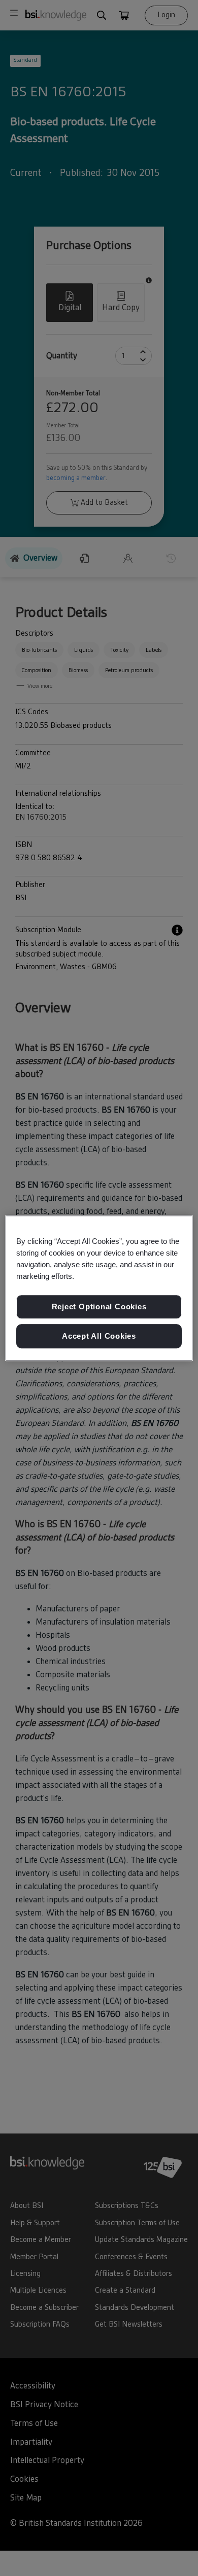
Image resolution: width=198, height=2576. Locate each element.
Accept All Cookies (99, 1336)
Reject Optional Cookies (99, 1307)
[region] (99, 1288)
